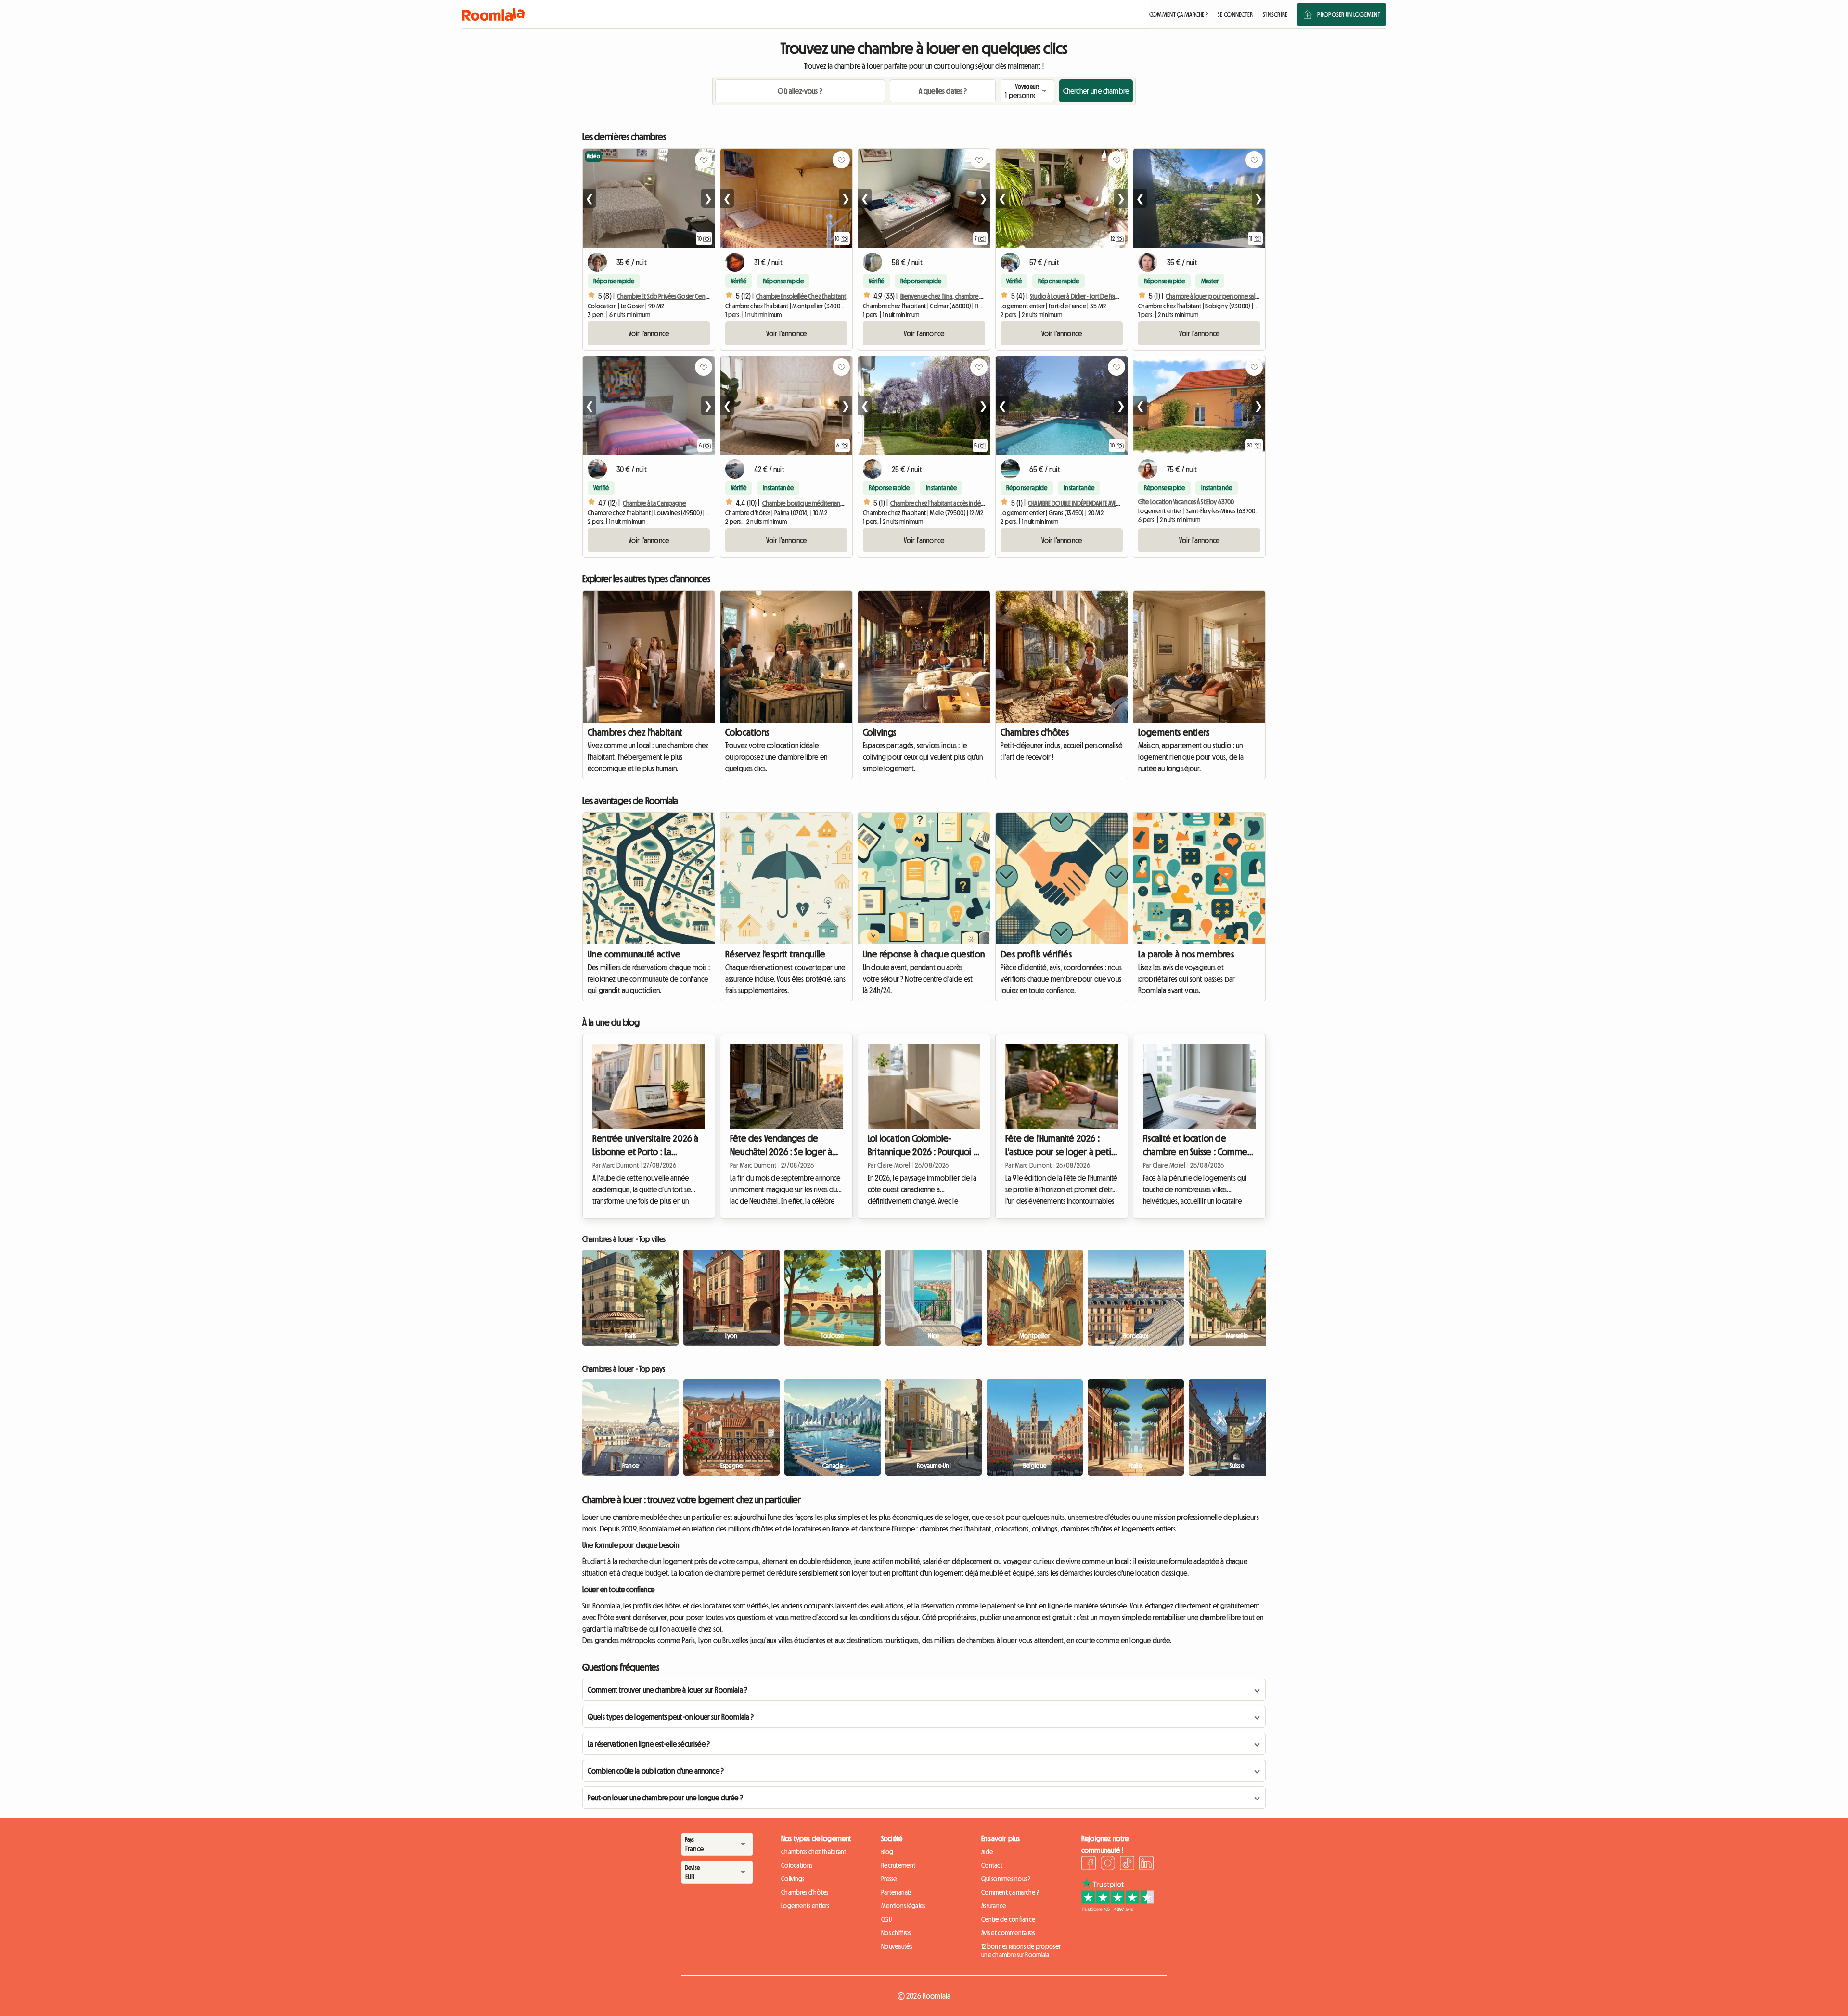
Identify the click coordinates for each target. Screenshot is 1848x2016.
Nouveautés (897, 1946)
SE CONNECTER (1235, 14)
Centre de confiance (1008, 1919)
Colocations (747, 732)
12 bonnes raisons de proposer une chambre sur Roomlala (1021, 1951)
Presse (889, 1879)
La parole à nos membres (1186, 954)
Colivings (880, 732)
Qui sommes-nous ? (1006, 1879)
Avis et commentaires (1008, 1933)
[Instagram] (1108, 1864)
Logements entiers (1174, 732)
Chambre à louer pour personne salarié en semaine (1230, 296)
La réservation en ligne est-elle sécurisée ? (649, 1744)
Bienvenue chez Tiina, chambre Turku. (947, 296)
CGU (886, 1919)
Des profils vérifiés (1036, 954)
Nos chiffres (896, 1933)
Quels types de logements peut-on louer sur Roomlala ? (671, 1717)
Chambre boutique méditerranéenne (810, 503)
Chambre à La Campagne (654, 503)
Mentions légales (903, 1906)
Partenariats (896, 1892)
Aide (987, 1852)
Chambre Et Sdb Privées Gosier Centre (665, 296)
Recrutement (898, 1865)
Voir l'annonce (649, 333)
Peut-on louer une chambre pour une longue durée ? (665, 1798)
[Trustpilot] (1117, 1909)
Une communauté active (634, 954)
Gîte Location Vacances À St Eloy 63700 (1186, 502)
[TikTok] (1127, 1864)
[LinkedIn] (1146, 1864)
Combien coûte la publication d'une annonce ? (656, 1771)
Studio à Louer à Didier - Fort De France (1078, 296)
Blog (887, 1852)
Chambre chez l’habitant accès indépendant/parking (958, 503)
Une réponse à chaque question (924, 954)
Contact (992, 1865)
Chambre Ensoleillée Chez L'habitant (801, 296)
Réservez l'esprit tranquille (775, 954)
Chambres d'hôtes (1035, 732)
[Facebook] (1089, 1864)
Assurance (994, 1906)
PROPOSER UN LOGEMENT (1349, 14)
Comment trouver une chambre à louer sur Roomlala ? (667, 1690)
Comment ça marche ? (1010, 1892)
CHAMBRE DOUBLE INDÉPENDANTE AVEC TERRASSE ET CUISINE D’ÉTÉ (1104, 503)
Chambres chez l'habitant (635, 732)
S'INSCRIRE (1275, 14)
